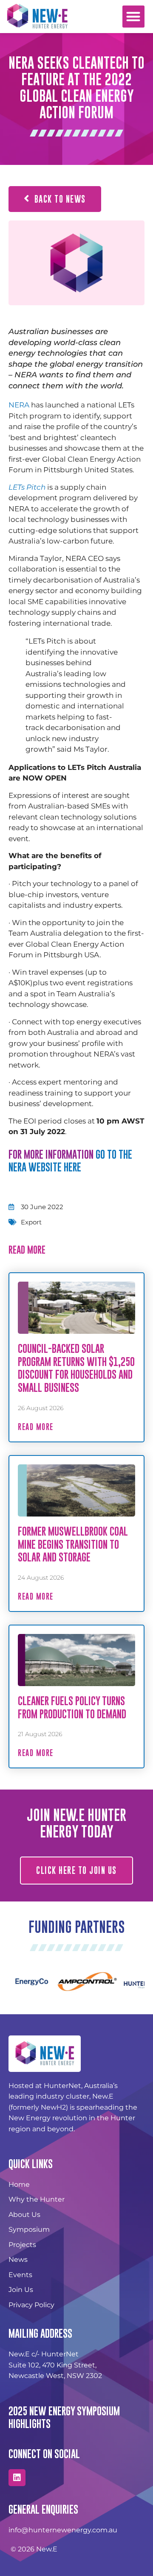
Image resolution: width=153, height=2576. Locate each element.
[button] (134, 17)
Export (31, 1222)
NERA (19, 405)
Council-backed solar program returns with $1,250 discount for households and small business (76, 1368)
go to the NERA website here (70, 1161)
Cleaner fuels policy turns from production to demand (72, 1707)
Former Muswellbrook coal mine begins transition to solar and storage (73, 1544)
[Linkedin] (17, 2478)
